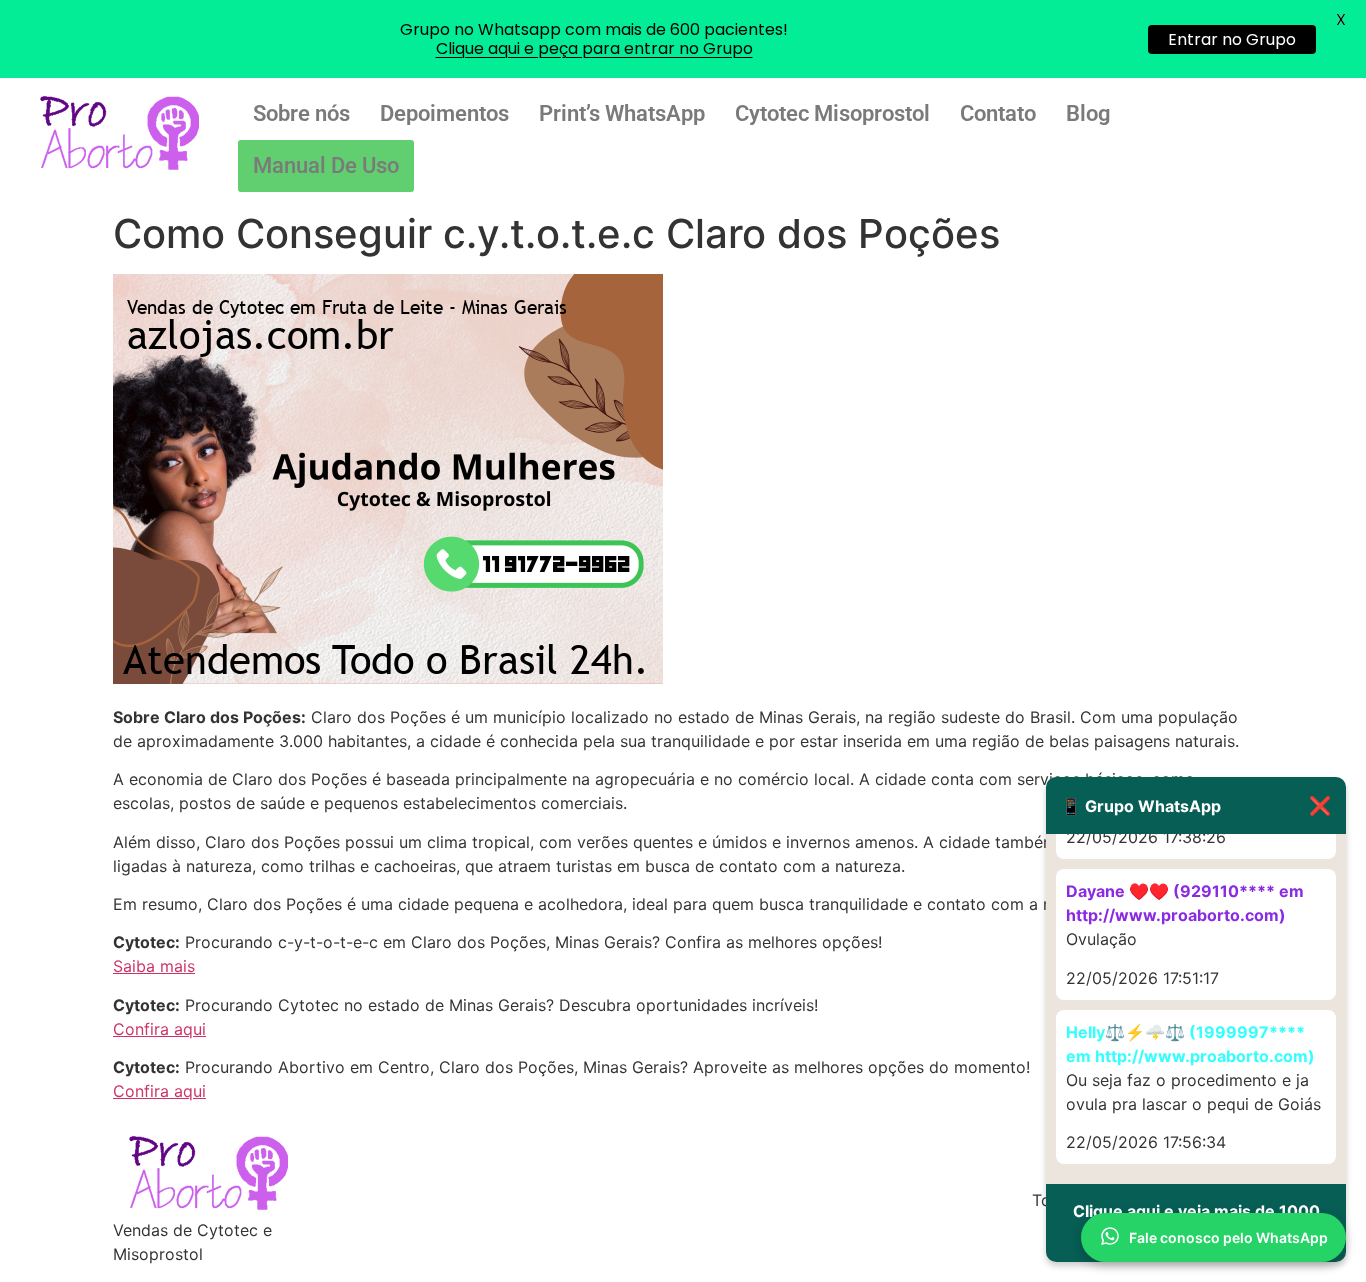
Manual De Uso (326, 165)
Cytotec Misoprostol (832, 113)
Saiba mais (154, 966)
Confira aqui (159, 1029)
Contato (998, 113)
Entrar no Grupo (1232, 39)
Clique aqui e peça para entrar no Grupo (594, 48)
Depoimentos (444, 113)
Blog (1088, 113)
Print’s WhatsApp (622, 113)
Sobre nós (301, 113)
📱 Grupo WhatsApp (1196, 805)
